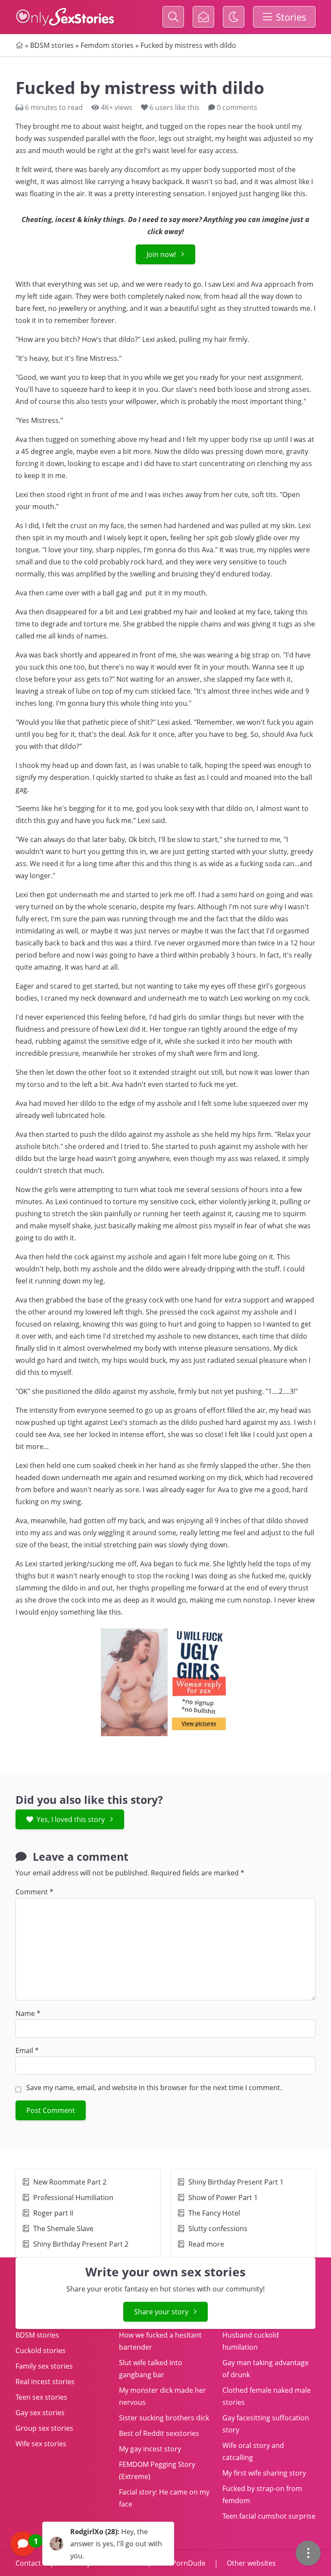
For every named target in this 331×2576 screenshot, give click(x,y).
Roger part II (53, 2213)
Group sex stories (44, 2428)
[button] (92, 2544)
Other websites (250, 2563)
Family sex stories (44, 2366)
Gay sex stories (40, 2413)
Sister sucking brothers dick (164, 2418)
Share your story (161, 2312)
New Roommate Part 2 (70, 2182)
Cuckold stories (41, 2351)
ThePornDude (183, 2563)
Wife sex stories (41, 2444)
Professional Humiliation (73, 2197)
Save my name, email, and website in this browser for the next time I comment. (154, 2088)
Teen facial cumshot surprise (269, 2516)
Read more (206, 2244)
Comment (34, 1892)
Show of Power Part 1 (224, 2197)
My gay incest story (150, 2449)
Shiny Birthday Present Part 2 (81, 2244)
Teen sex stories (41, 2397)
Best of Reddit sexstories (159, 2433)
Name (28, 2013)
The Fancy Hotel (214, 2213)
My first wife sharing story (264, 2473)
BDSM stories (52, 45)
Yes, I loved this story (71, 1819)
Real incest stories (45, 2382)
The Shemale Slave (64, 2229)
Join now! (161, 254)
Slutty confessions (218, 2229)
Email (27, 2050)
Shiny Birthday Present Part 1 (236, 2182)
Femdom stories (107, 45)
